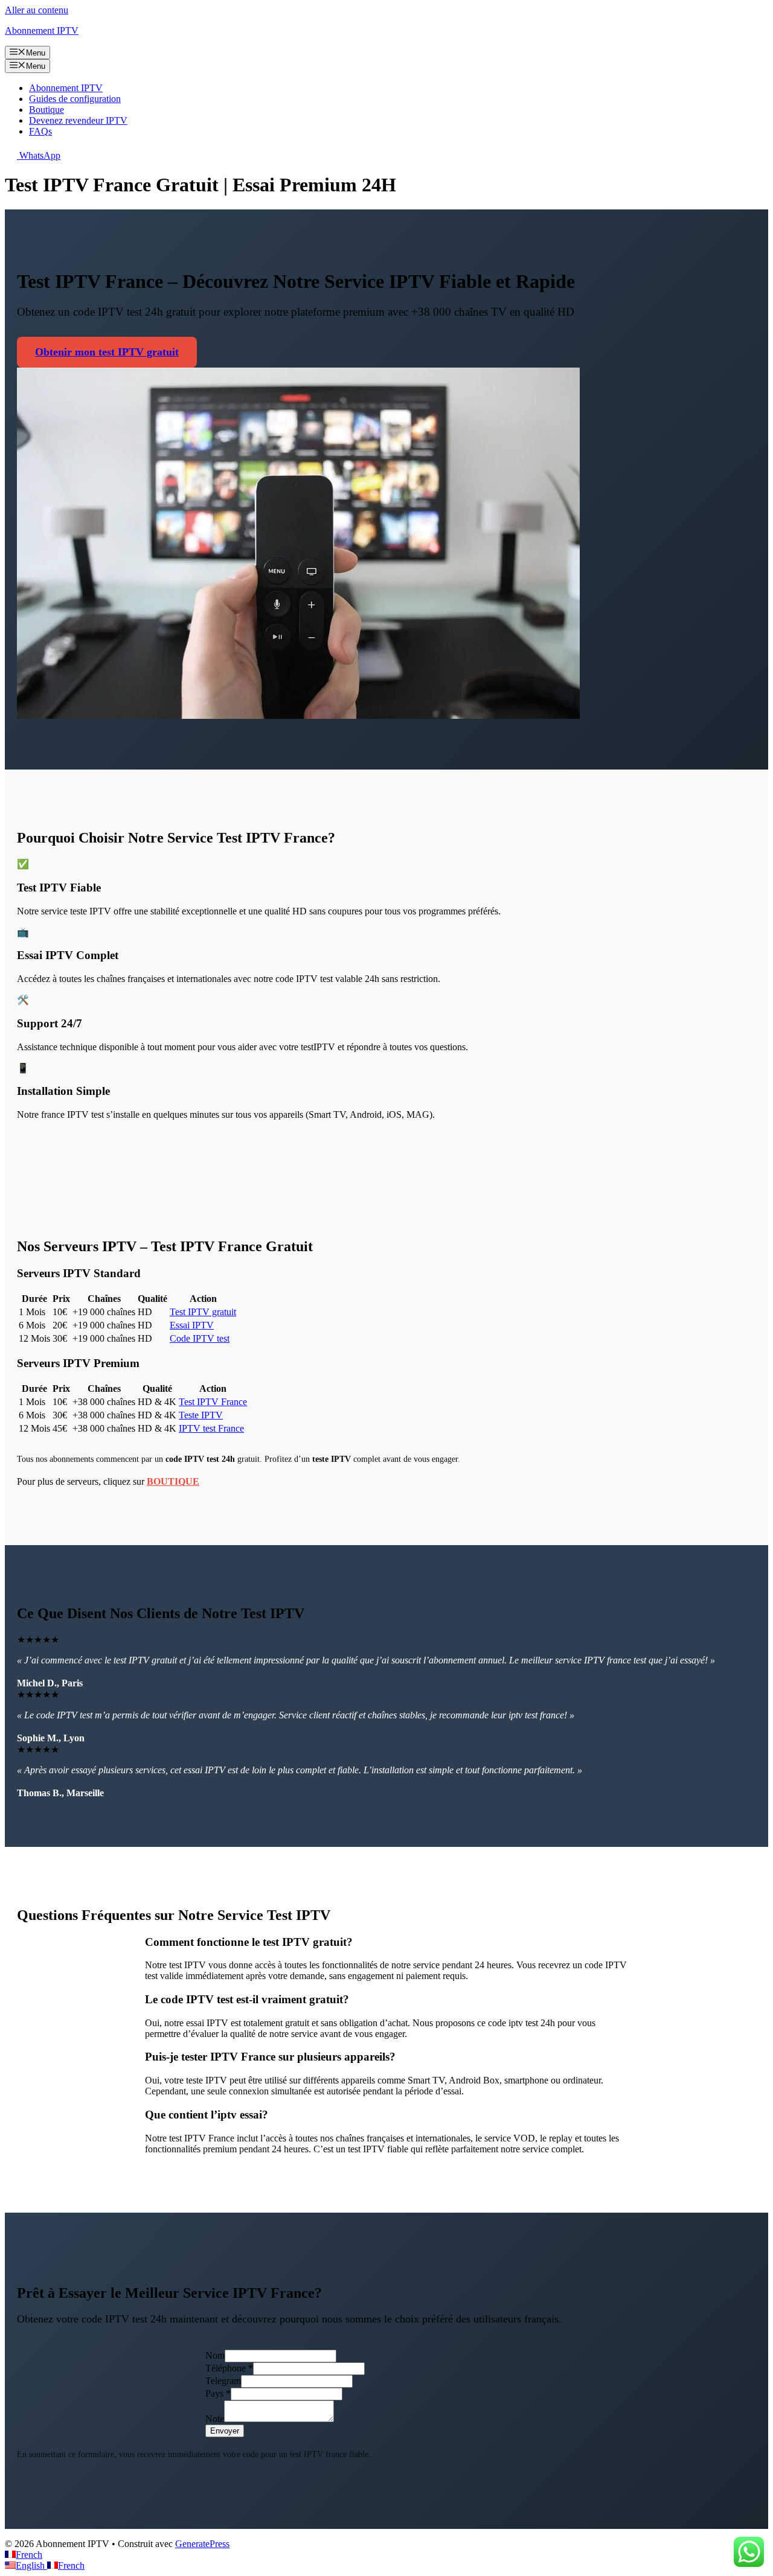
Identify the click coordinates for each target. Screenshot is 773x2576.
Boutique (47, 110)
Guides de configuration (75, 99)
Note (215, 2419)
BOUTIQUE (173, 1481)
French (29, 2555)
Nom (215, 2355)
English (31, 2565)
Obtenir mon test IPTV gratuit (107, 352)
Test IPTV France (213, 1402)
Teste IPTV (201, 1415)
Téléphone (229, 2368)
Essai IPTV (192, 1325)
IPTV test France (211, 1428)
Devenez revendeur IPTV (78, 120)
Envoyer (225, 2431)
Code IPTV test (200, 1338)
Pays (218, 2393)
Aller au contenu (37, 10)
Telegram (223, 2381)
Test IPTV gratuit (203, 1312)
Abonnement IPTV (42, 30)
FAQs (40, 131)
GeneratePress (202, 2544)
